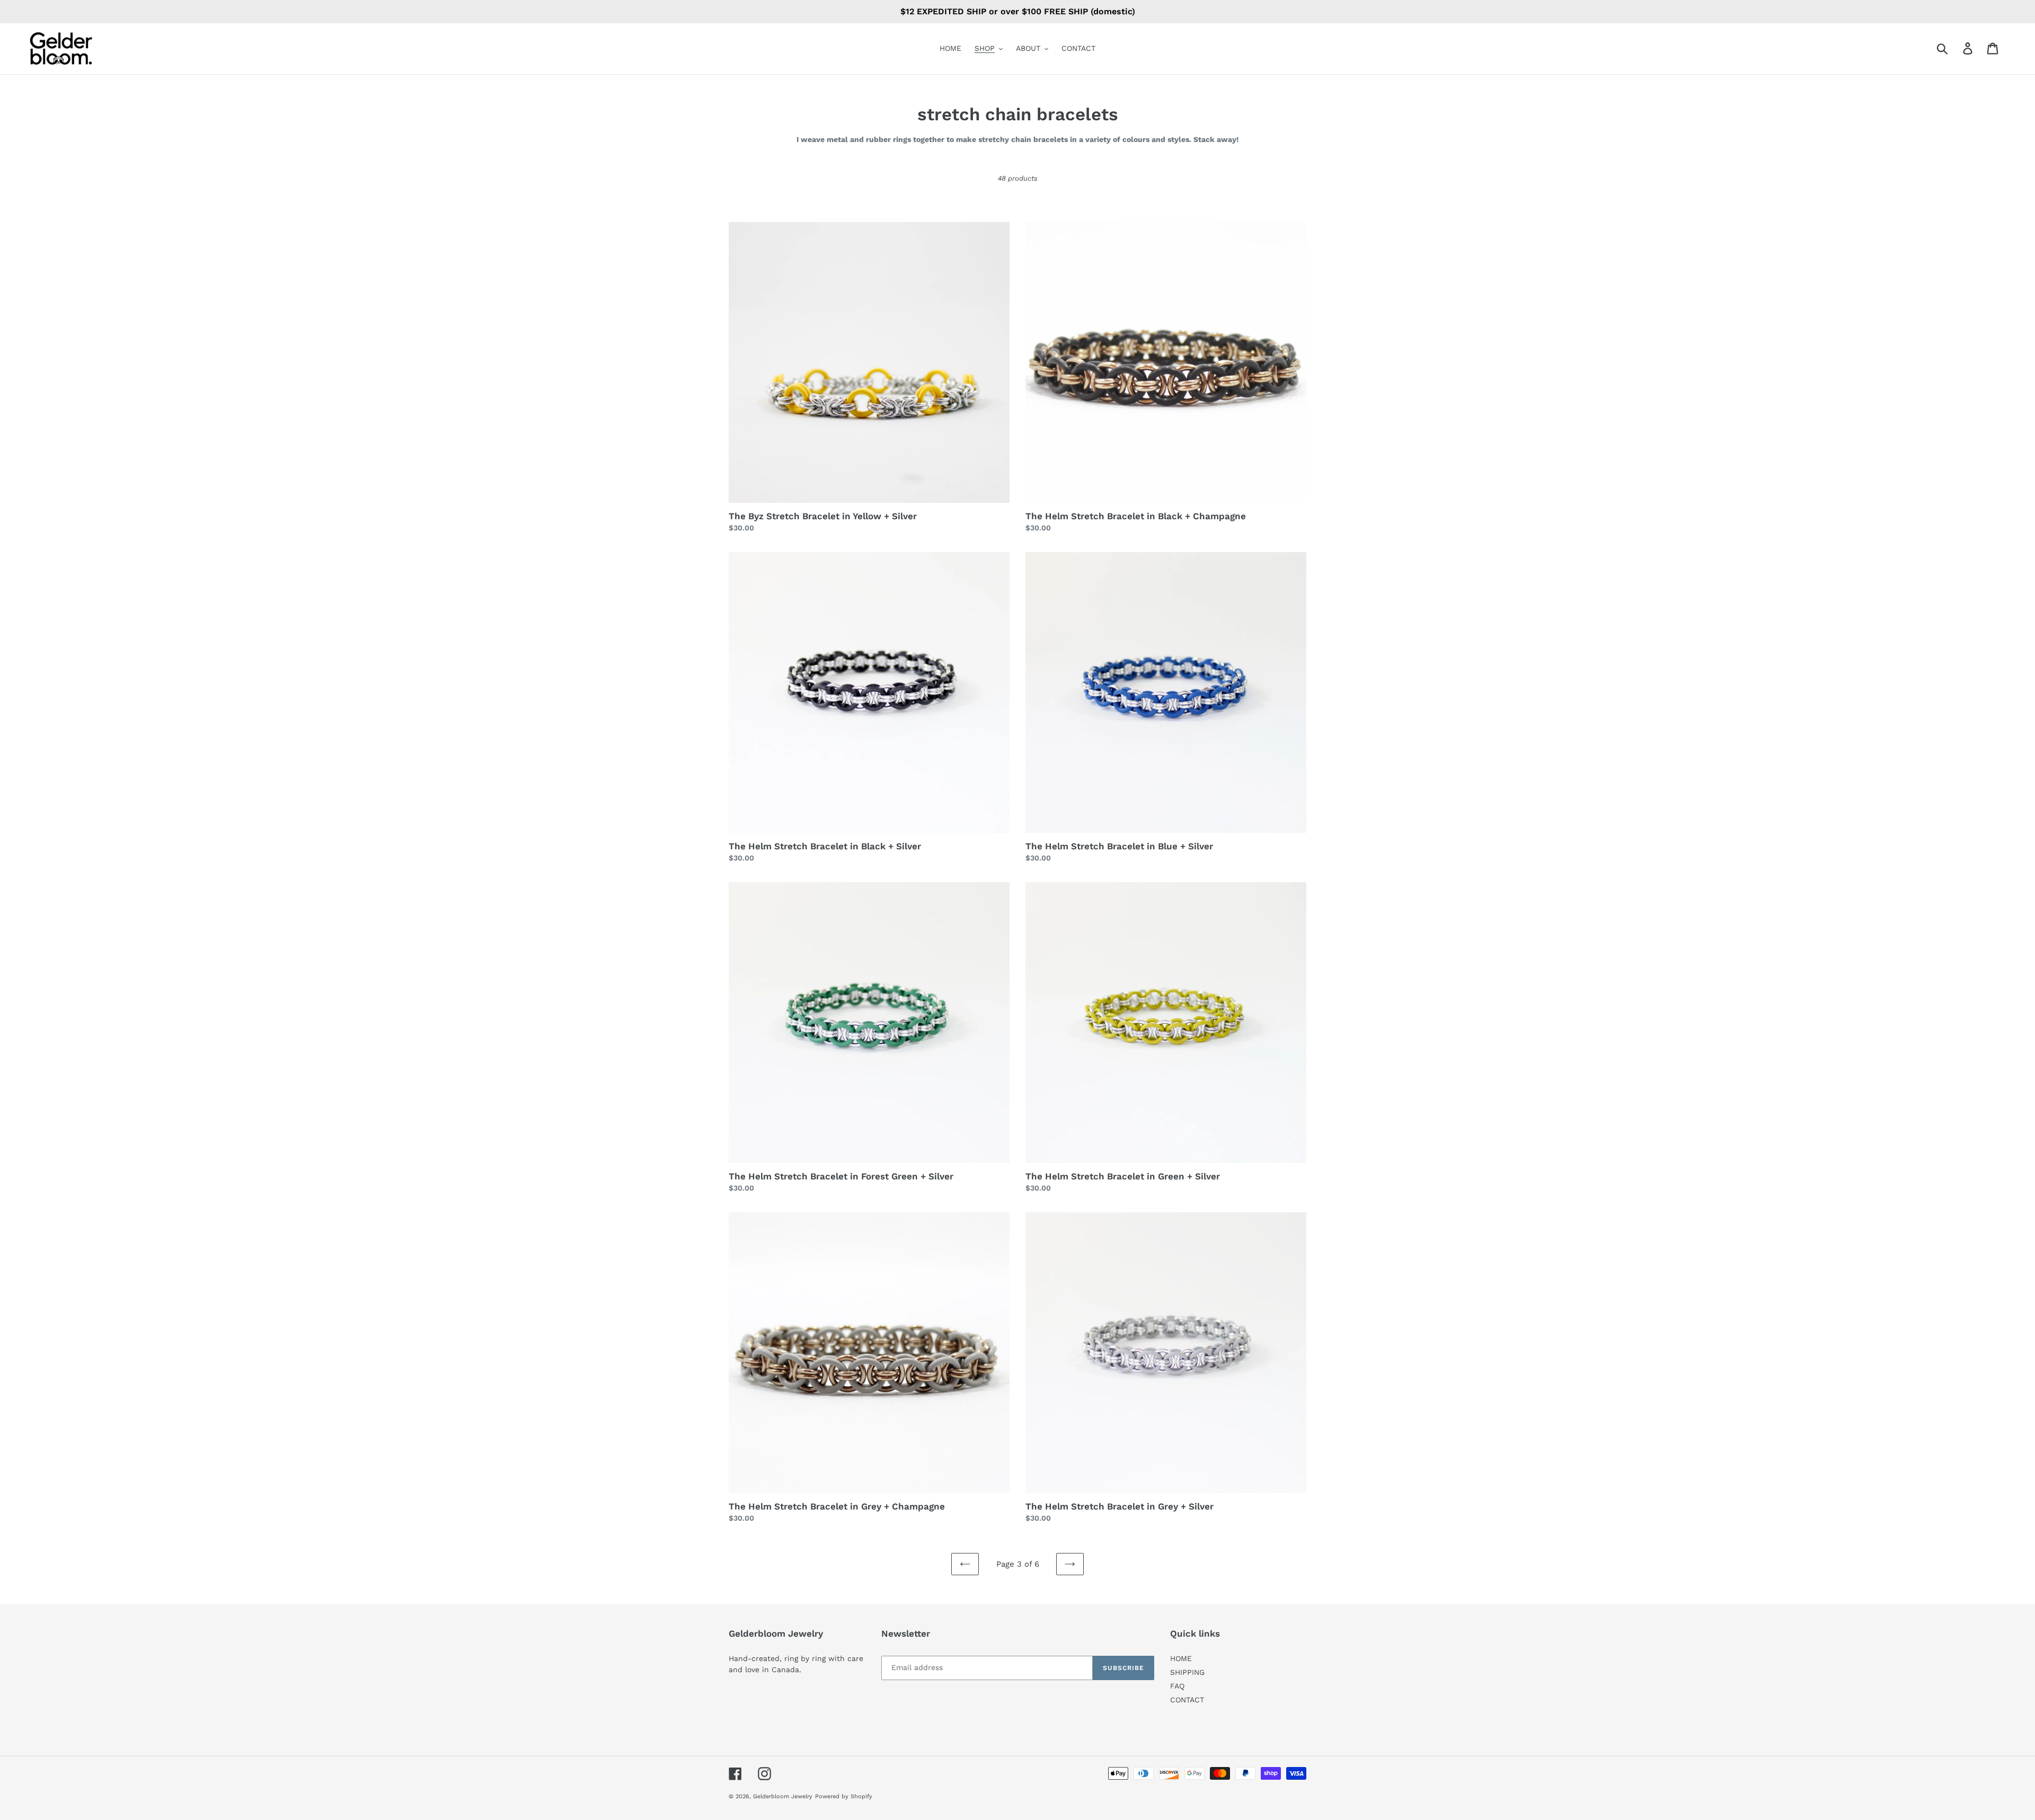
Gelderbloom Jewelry (783, 1796)
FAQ (1177, 1686)
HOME (1181, 1658)
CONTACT (1187, 1700)
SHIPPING (1187, 1672)
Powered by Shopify (844, 1796)
